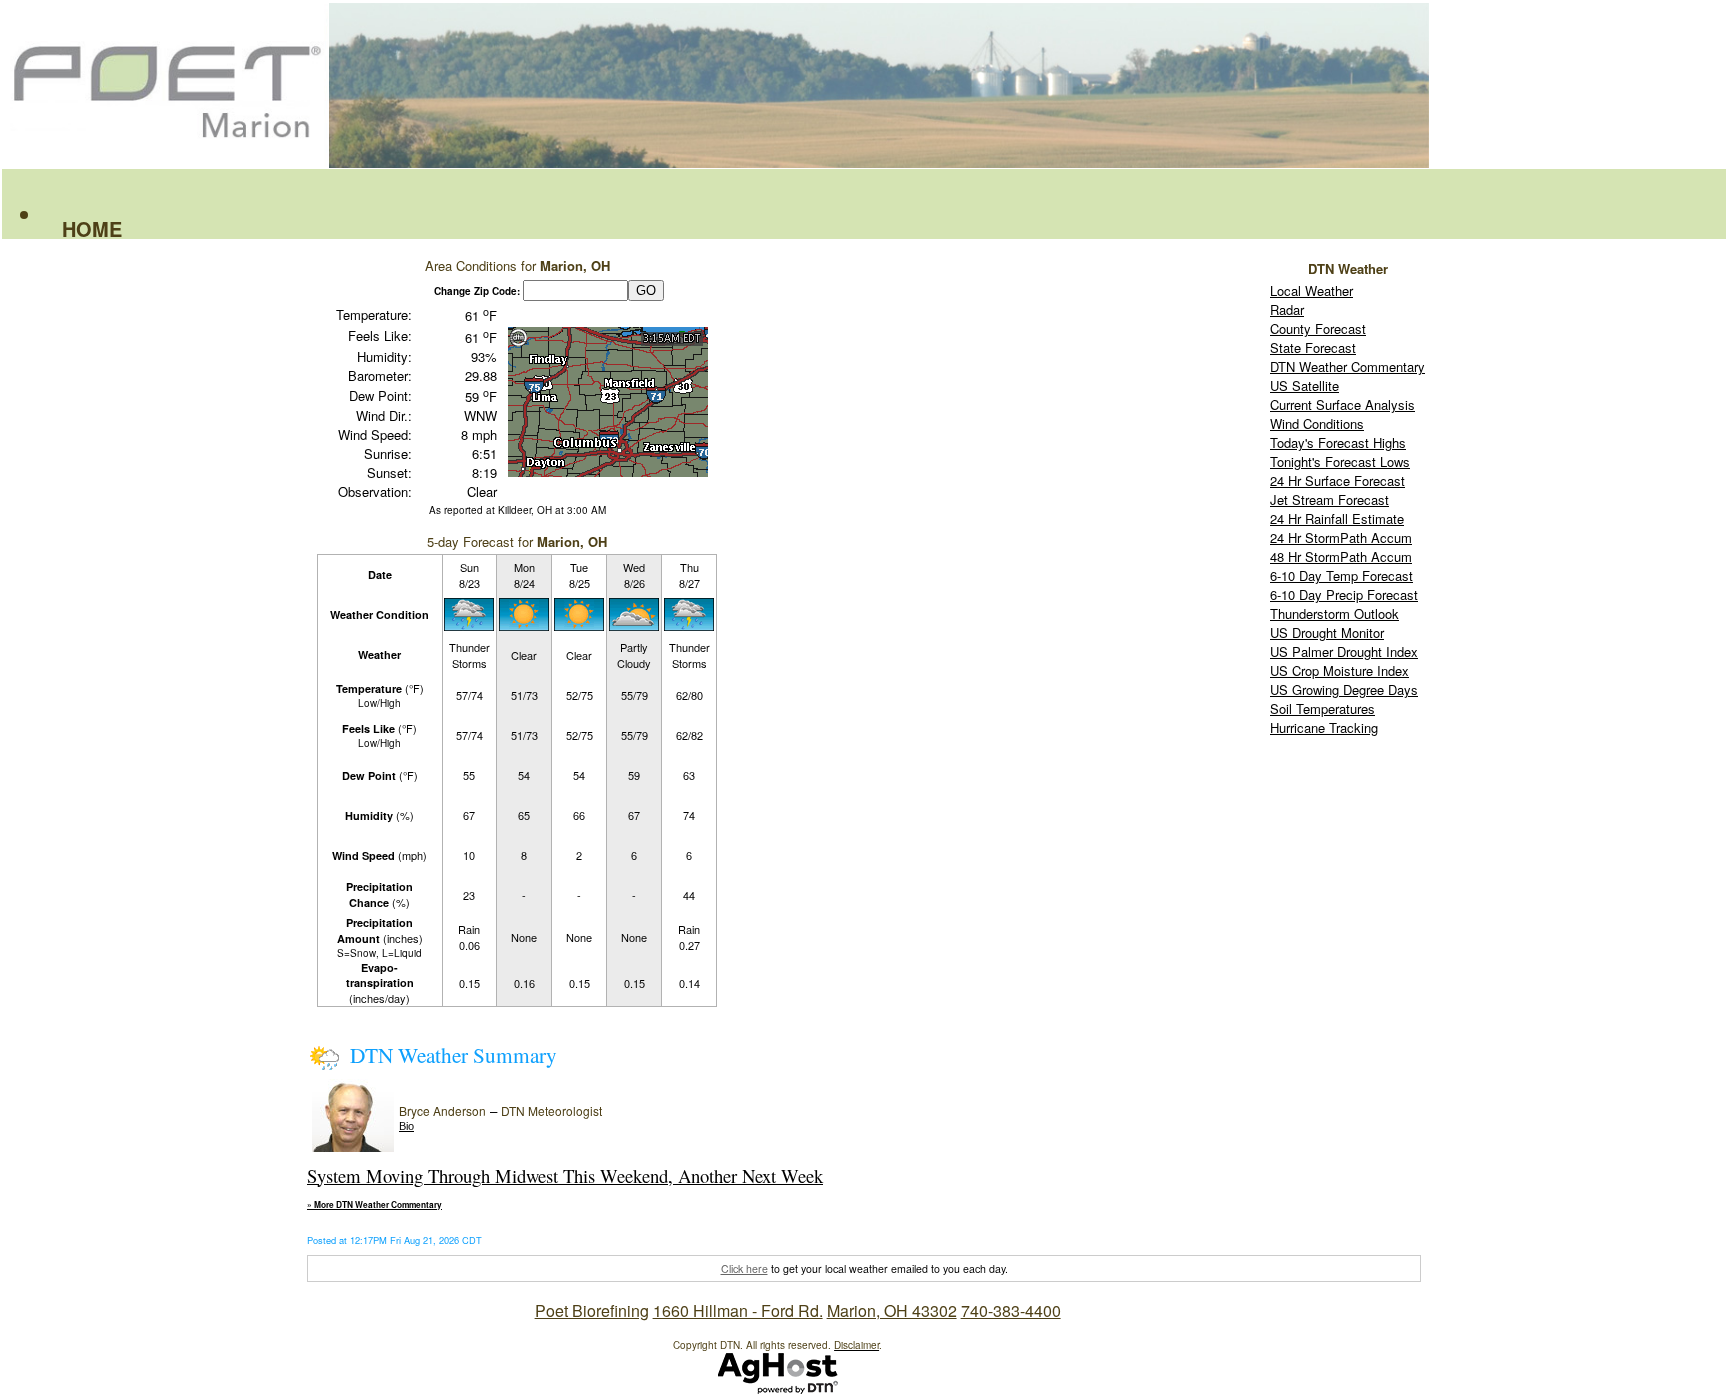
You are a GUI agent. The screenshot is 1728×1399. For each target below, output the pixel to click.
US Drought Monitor (1327, 632)
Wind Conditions (1317, 423)
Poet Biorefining (592, 1310)
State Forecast (1313, 347)
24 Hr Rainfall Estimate (1337, 518)
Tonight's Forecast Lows (1340, 461)
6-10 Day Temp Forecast (1341, 575)
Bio (406, 1126)
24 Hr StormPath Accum (1341, 537)
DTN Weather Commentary (1347, 366)
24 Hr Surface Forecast (1337, 480)
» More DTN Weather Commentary (374, 1205)
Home (92, 228)
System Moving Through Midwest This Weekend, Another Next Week (565, 1175)
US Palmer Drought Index (1344, 651)
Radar (1287, 309)
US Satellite (1304, 385)
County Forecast (1318, 328)
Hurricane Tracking (1324, 727)
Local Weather (1311, 290)
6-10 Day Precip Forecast (1344, 594)
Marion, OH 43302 (892, 1310)
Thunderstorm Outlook (1334, 613)
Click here (744, 1268)
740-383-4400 (1011, 1310)
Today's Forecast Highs (1338, 442)
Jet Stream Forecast (1329, 499)
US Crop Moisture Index (1339, 670)
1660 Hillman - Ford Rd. (738, 1310)
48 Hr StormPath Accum (1341, 556)
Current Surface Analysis (1342, 404)
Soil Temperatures (1322, 708)
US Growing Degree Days (1344, 689)
